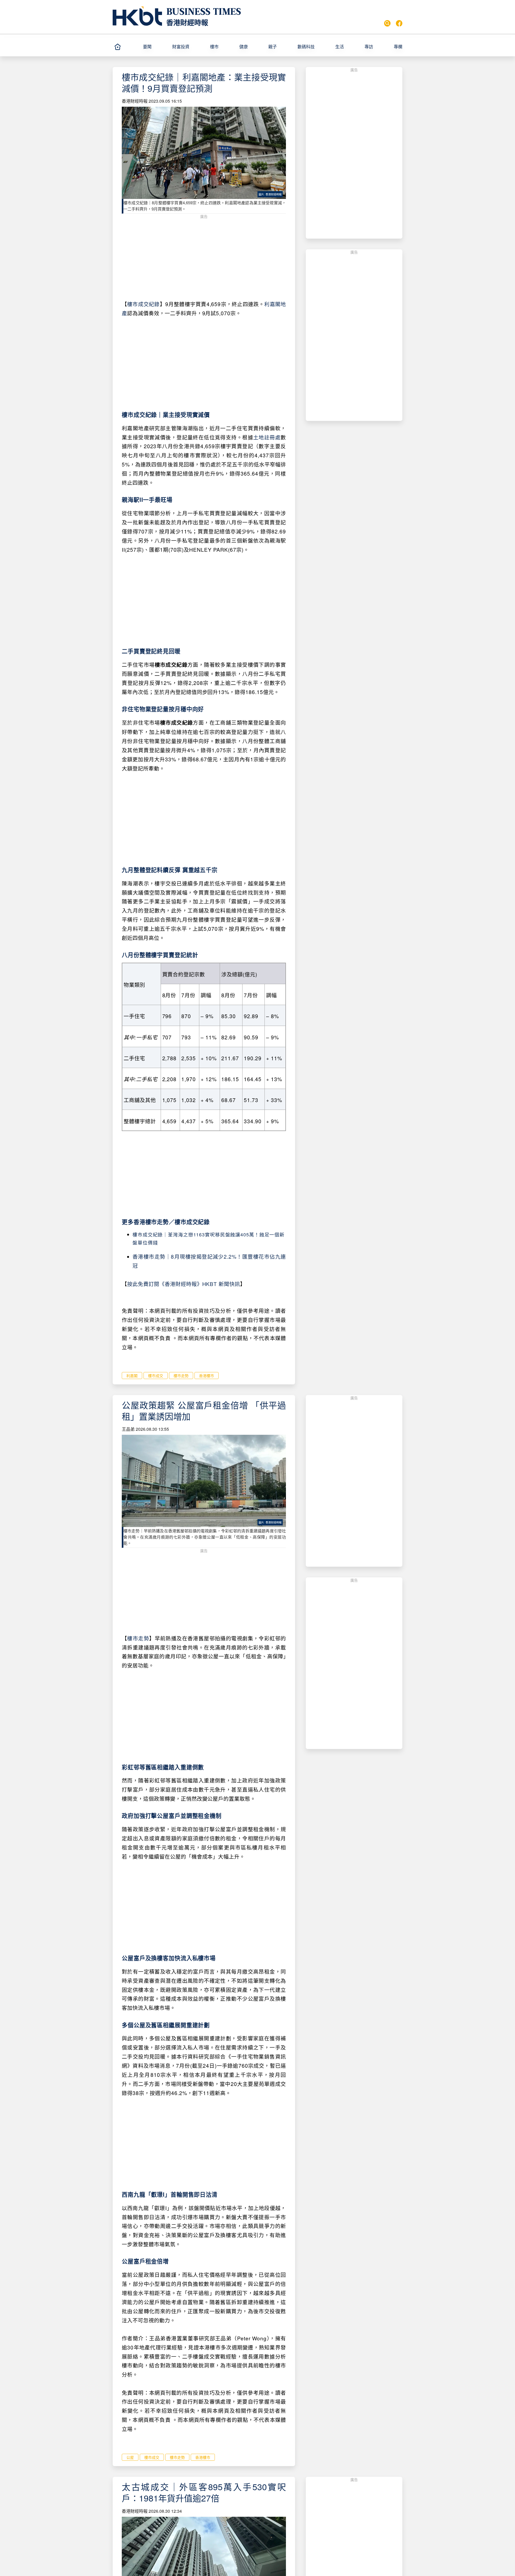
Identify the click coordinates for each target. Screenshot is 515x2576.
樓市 (214, 47)
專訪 (369, 47)
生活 (340, 47)
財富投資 (181, 47)
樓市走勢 (181, 1376)
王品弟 (128, 1429)
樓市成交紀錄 (143, 304)
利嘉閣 (132, 1376)
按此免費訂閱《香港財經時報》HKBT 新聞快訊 (184, 1284)
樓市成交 (156, 1376)
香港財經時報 (187, 22)
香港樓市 (207, 1376)
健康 (244, 47)
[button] (155, 47)
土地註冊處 (267, 437)
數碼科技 (306, 47)
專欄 (398, 47)
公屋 (130, 2457)
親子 (273, 47)
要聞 (147, 47)
